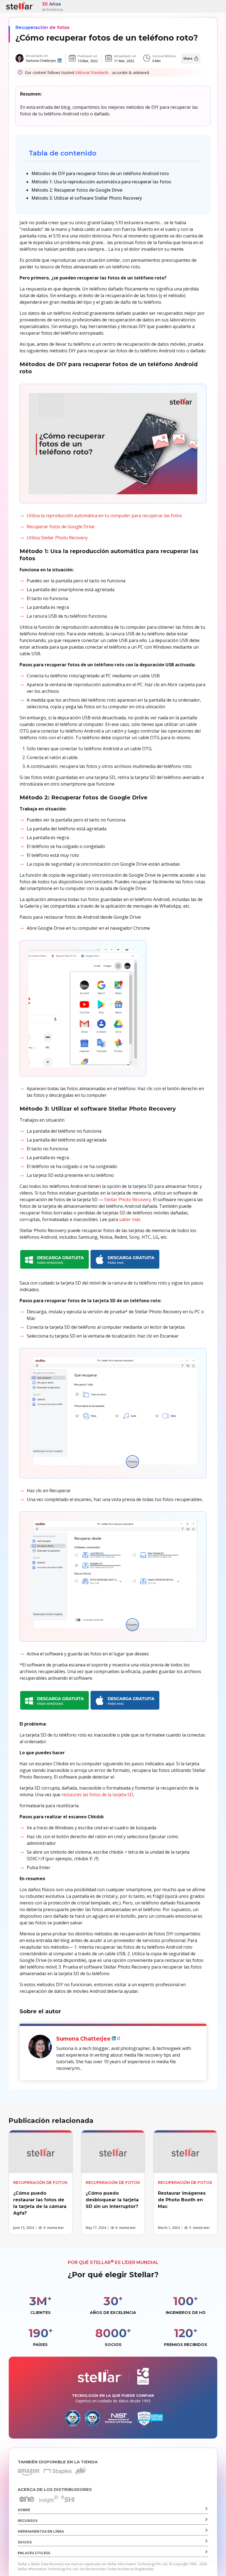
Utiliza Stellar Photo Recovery (58, 538)
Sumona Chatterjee (41, 61)
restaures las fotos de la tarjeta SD (97, 1795)
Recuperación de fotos (42, 27)
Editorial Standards (92, 72)
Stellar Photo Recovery (128, 1200)
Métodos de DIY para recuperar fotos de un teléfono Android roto (100, 173)
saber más (130, 1219)
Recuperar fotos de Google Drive (61, 527)
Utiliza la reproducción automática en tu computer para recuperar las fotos (104, 516)
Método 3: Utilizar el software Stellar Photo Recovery (87, 198)
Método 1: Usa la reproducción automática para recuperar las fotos (101, 182)
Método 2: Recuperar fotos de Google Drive (77, 190)
